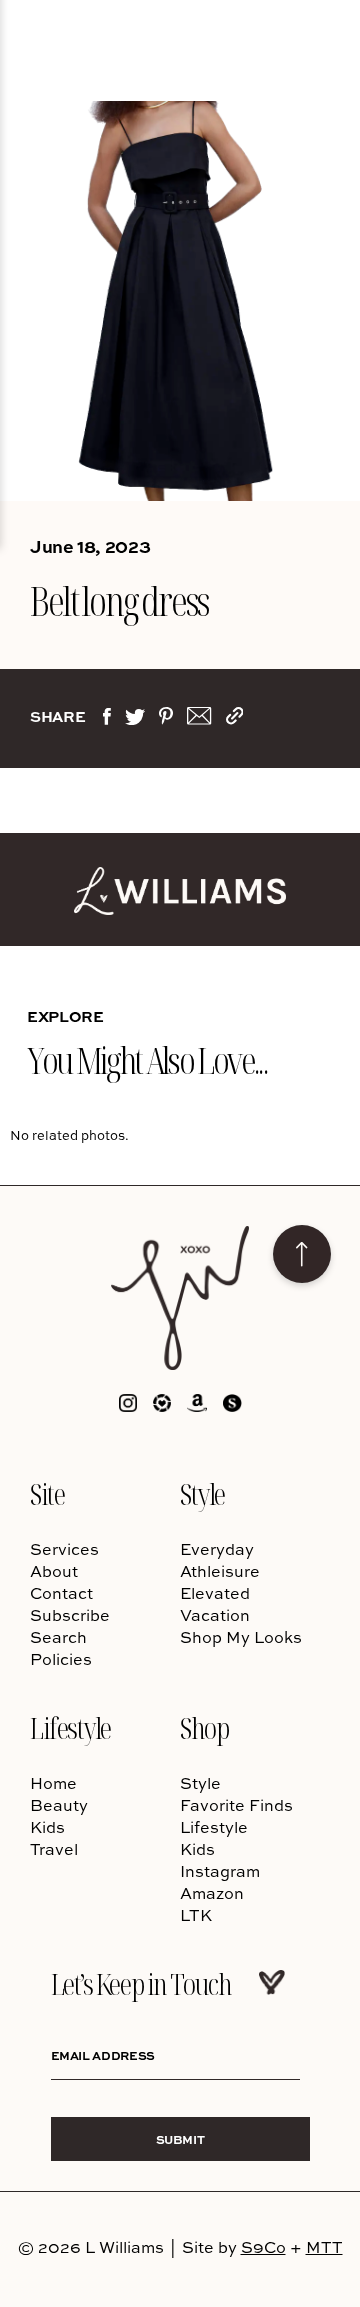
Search (58, 1637)
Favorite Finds (236, 1805)
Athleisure (220, 1571)
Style (202, 1493)
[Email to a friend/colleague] (199, 720)
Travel (54, 1849)
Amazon (212, 1893)
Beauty (59, 1805)
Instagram (220, 1871)
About (54, 1571)
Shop (204, 1727)
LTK (196, 1915)
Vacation (215, 1615)
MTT (324, 2247)
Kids (47, 1827)
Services (64, 1549)
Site (47, 1493)
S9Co (263, 2247)
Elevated (215, 1593)
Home (53, 1783)
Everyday (217, 1549)
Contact (61, 1593)
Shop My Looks (241, 1637)
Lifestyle (70, 1727)
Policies (61, 1659)
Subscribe (70, 1615)
